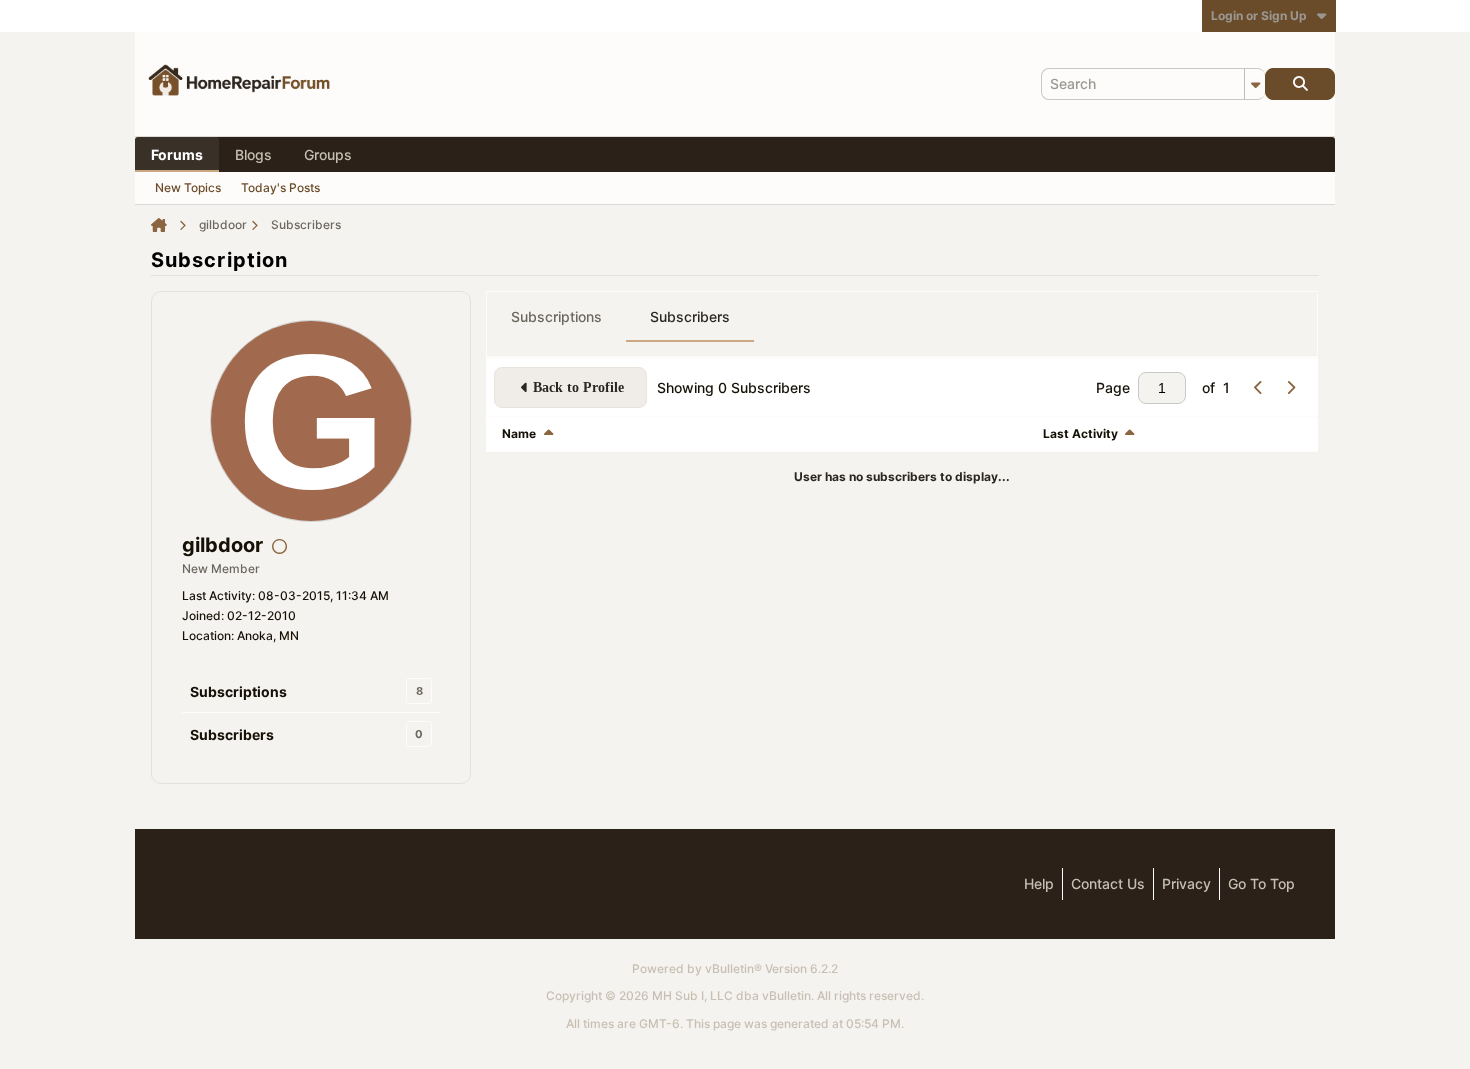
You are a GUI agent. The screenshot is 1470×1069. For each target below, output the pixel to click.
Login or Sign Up (1259, 15)
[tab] (556, 317)
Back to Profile (578, 387)
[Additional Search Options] (1255, 84)
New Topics (188, 187)
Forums (177, 154)
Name (519, 433)
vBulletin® (733, 968)
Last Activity (1080, 433)
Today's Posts (280, 187)
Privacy (1186, 883)
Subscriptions (238, 691)
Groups (328, 154)
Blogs (253, 154)
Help (1039, 883)
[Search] (1300, 84)
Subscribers (232, 734)
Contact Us (1108, 883)
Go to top (1261, 883)
